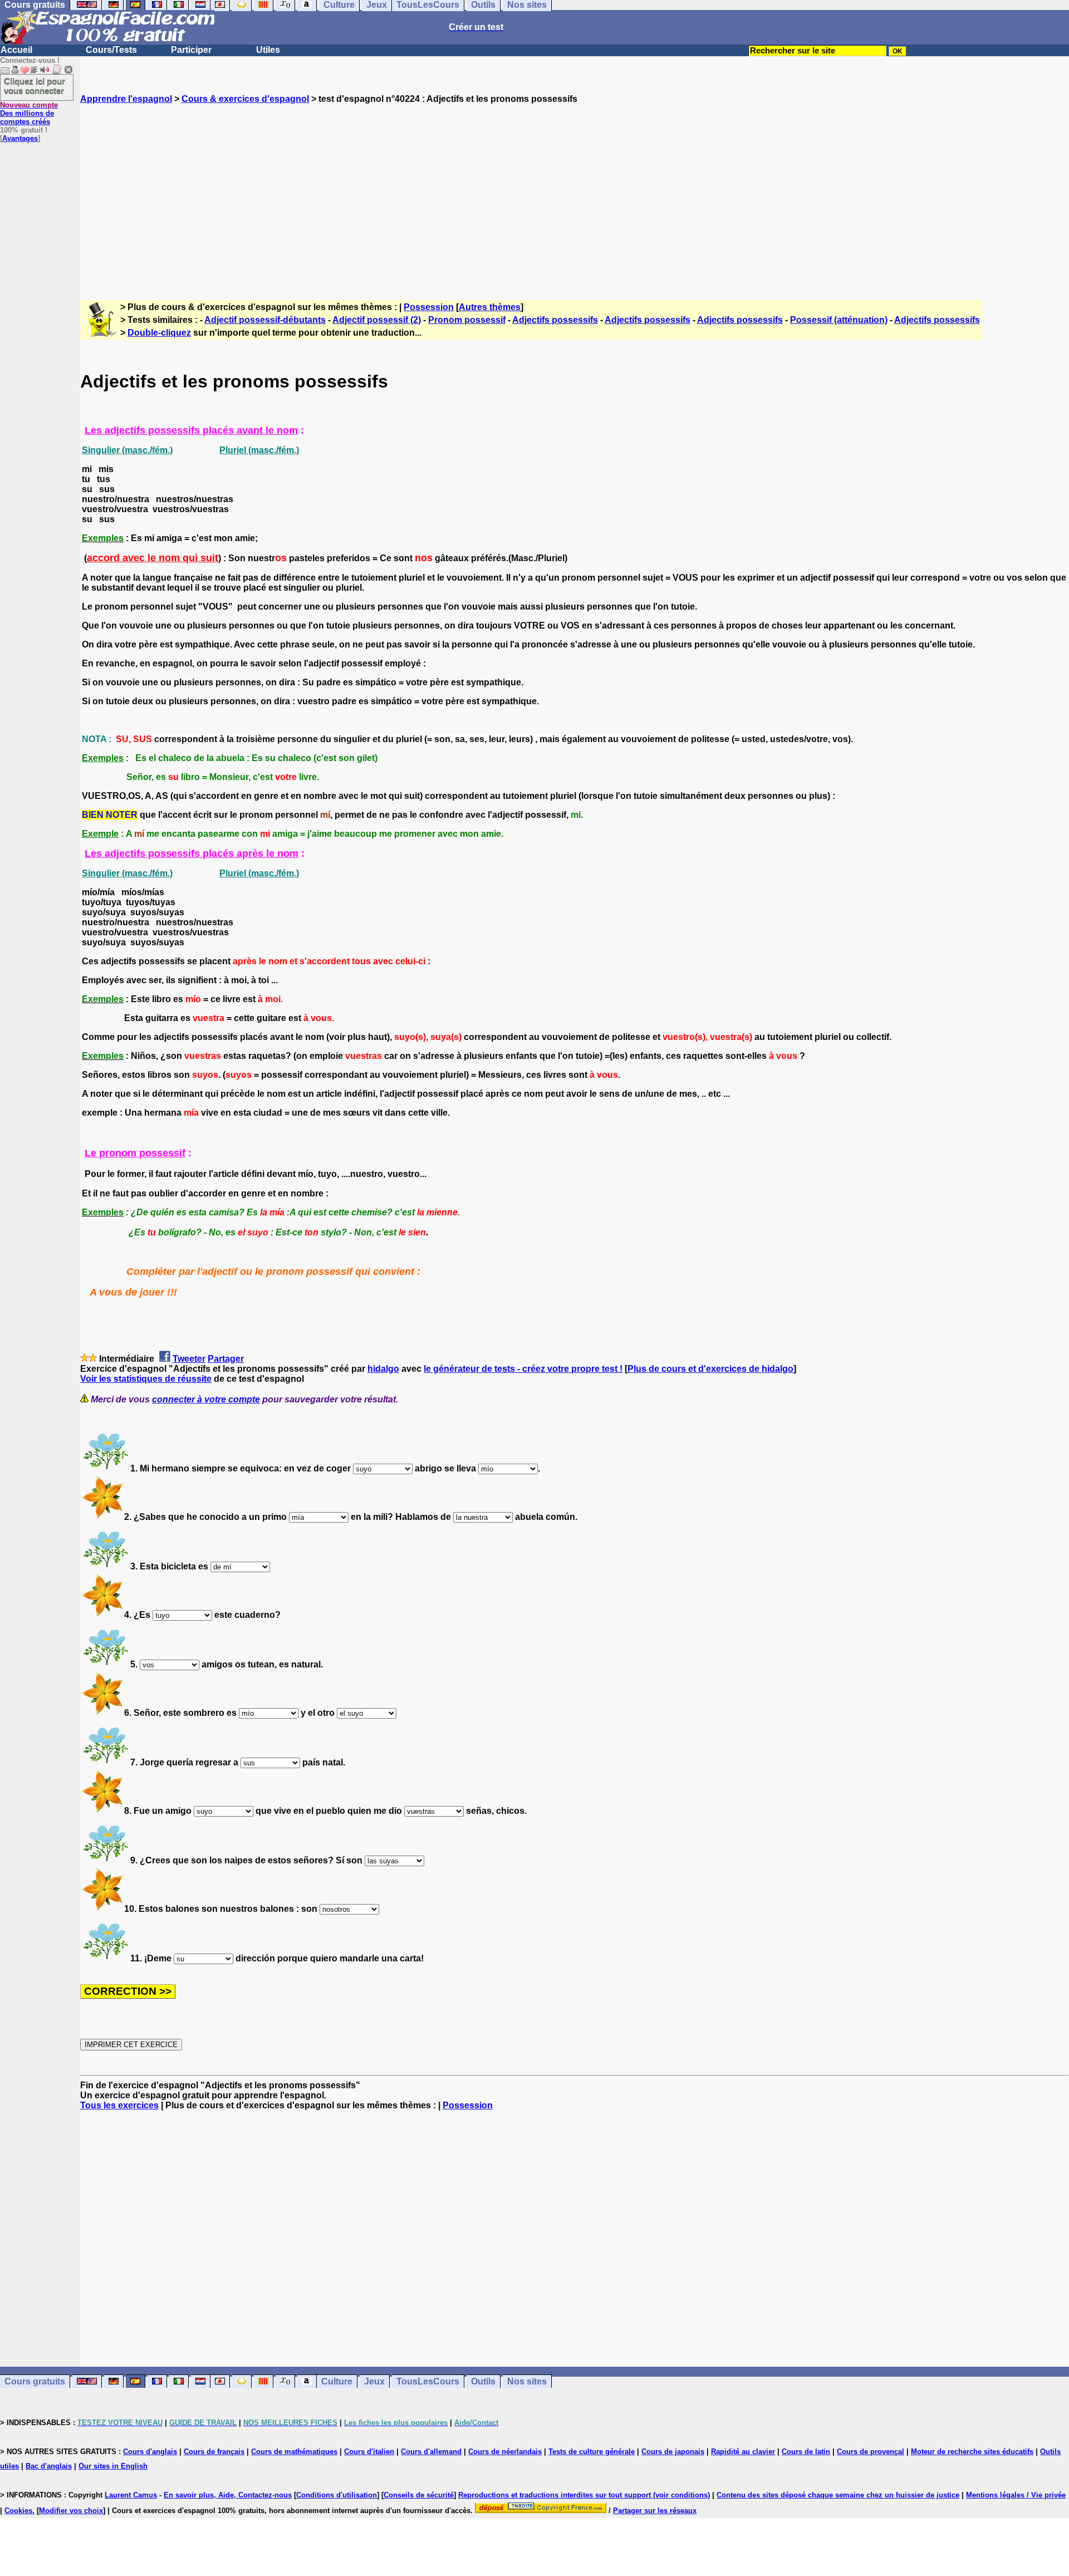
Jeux (374, 2381)
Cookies (18, 2511)
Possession (429, 307)
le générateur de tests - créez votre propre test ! (523, 1369)
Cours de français (214, 2452)
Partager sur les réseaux (655, 2511)
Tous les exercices (119, 2105)
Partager (226, 1359)
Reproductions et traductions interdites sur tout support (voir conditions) (584, 2495)
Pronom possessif (467, 320)
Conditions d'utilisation (337, 2495)
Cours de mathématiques (294, 2452)
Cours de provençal (871, 2452)
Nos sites (527, 2381)
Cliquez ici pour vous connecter (35, 86)
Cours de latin (806, 2452)
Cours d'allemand (431, 2452)
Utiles (268, 50)
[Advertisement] (575, 192)
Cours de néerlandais (505, 2452)
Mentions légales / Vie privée (1016, 2495)
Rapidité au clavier (743, 2452)
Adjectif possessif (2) (377, 320)
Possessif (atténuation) (839, 320)
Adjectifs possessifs (555, 320)
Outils (483, 2381)
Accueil (16, 50)
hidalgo (383, 1369)
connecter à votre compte (206, 1399)
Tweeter (189, 1359)
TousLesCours (428, 2381)
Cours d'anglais (150, 2452)
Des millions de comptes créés (29, 113)
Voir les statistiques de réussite (146, 1379)
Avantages (20, 138)
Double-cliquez (159, 333)
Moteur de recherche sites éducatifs (972, 2452)
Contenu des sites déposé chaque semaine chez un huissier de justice (838, 2495)
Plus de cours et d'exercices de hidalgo (710, 1369)
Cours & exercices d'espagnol (245, 99)
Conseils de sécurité (419, 2495)
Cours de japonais (673, 2452)
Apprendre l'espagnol (126, 99)
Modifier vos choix (71, 2511)
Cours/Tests (111, 50)
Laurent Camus (131, 2495)
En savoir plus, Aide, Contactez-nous (228, 2495)
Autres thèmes (490, 307)
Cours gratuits (35, 2381)
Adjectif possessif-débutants (265, 320)
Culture (337, 2381)
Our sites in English (113, 2466)
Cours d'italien (369, 2452)
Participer (191, 50)
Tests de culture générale (592, 2452)
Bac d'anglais (49, 2466)
